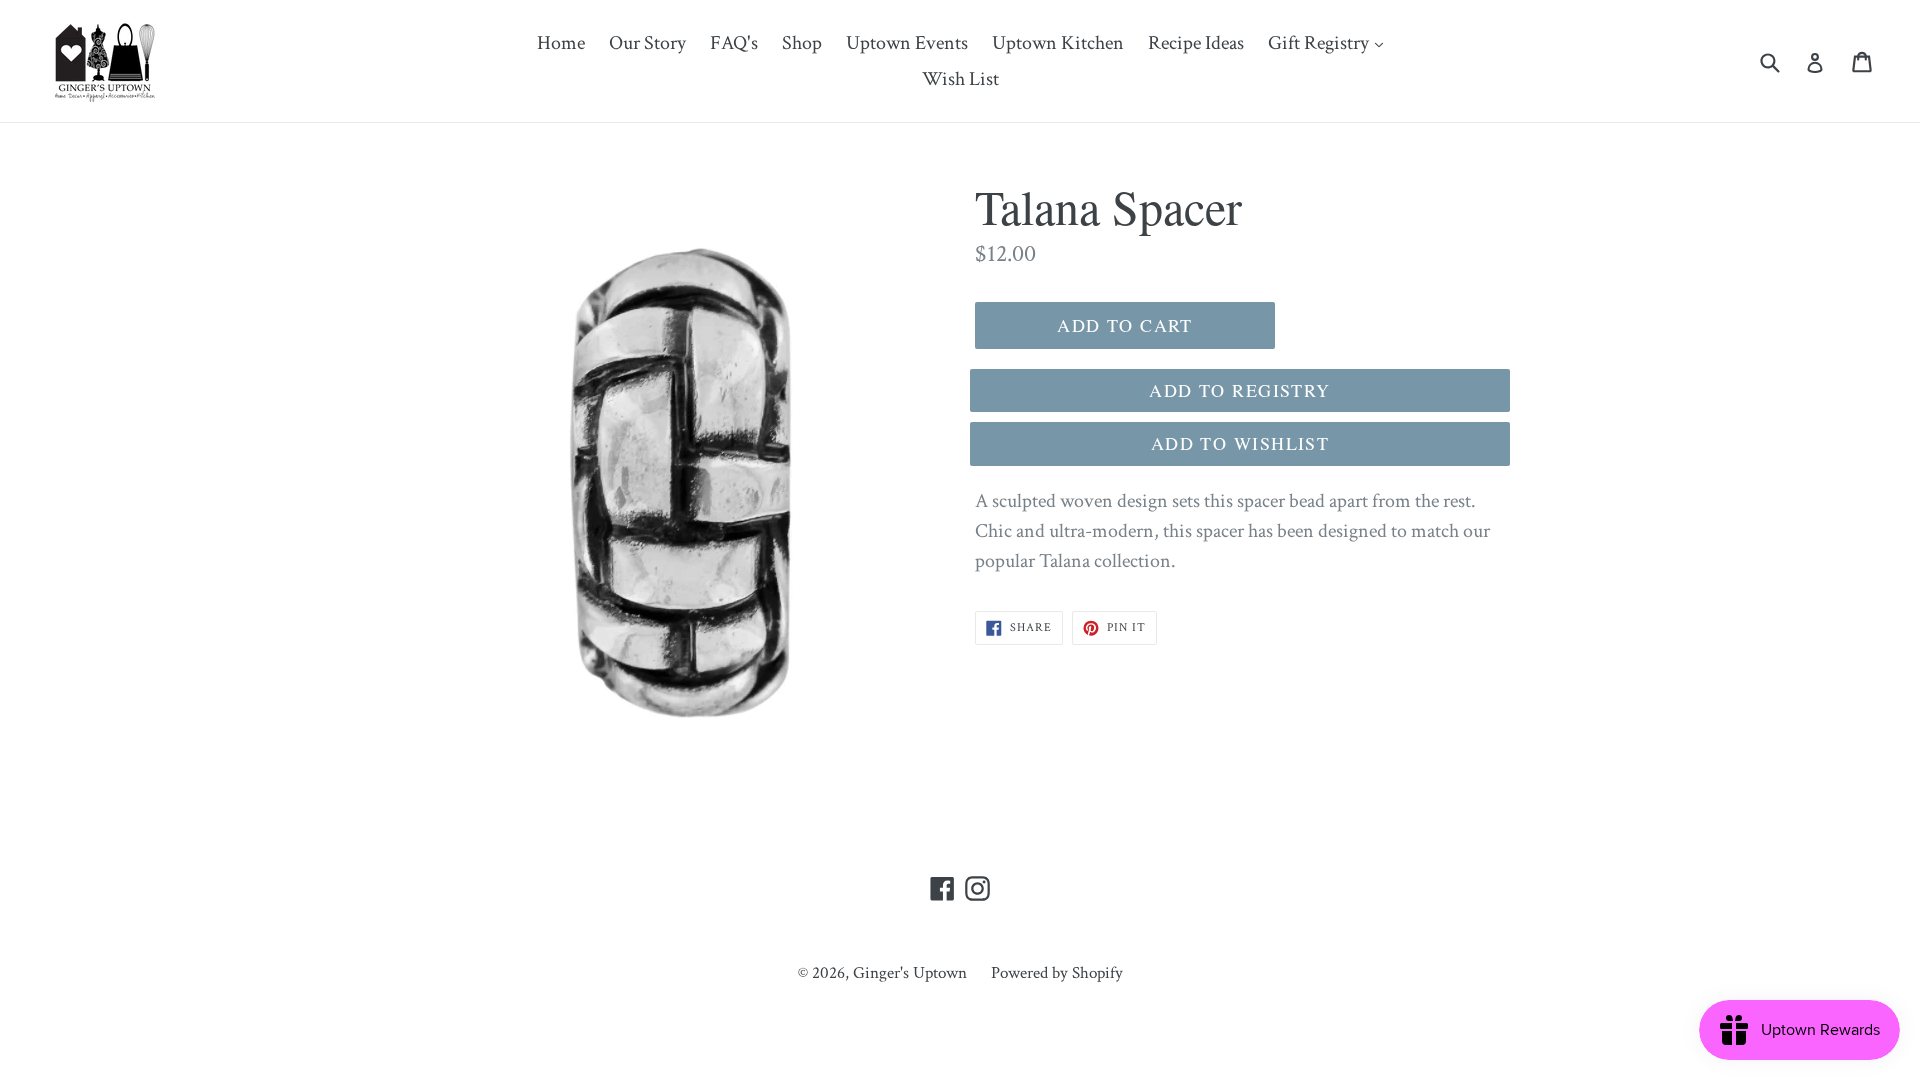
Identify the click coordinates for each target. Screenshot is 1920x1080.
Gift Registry (1330, 42)
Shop (802, 43)
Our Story (647, 43)
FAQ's (734, 43)
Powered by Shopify (1057, 973)
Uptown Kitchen (1058, 43)
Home (561, 43)
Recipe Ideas (1196, 43)
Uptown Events (907, 43)
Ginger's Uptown (910, 973)
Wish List (960, 79)
